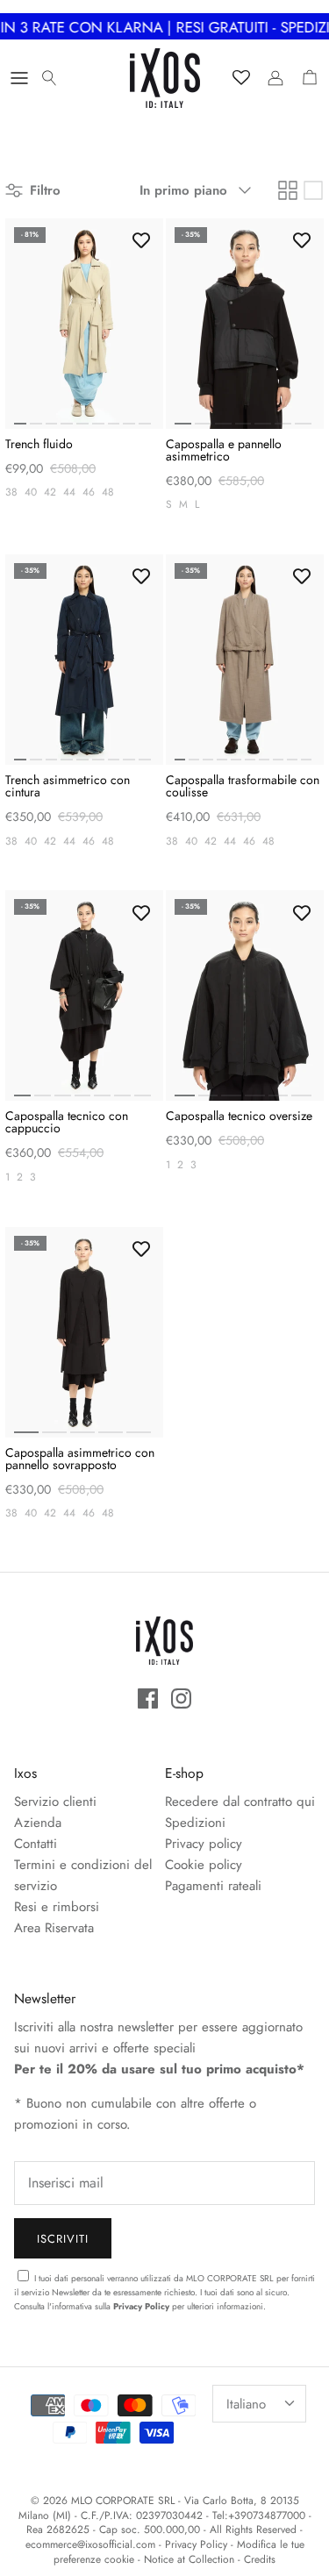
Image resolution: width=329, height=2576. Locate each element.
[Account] (271, 78)
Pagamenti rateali (213, 1886)
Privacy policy (204, 1844)
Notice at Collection (189, 2559)
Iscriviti (63, 2239)
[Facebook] (148, 1698)
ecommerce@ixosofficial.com (90, 2544)
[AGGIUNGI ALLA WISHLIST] (141, 240)
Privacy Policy (141, 2306)
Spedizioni (195, 1823)
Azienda (38, 1823)
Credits (260, 2559)
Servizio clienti (55, 1802)
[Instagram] (181, 1698)
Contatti (36, 1844)
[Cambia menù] (19, 78)
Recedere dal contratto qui (240, 1802)
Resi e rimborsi (57, 1907)
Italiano (246, 2404)
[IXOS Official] (165, 78)
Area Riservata (54, 1928)
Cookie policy (204, 1865)
